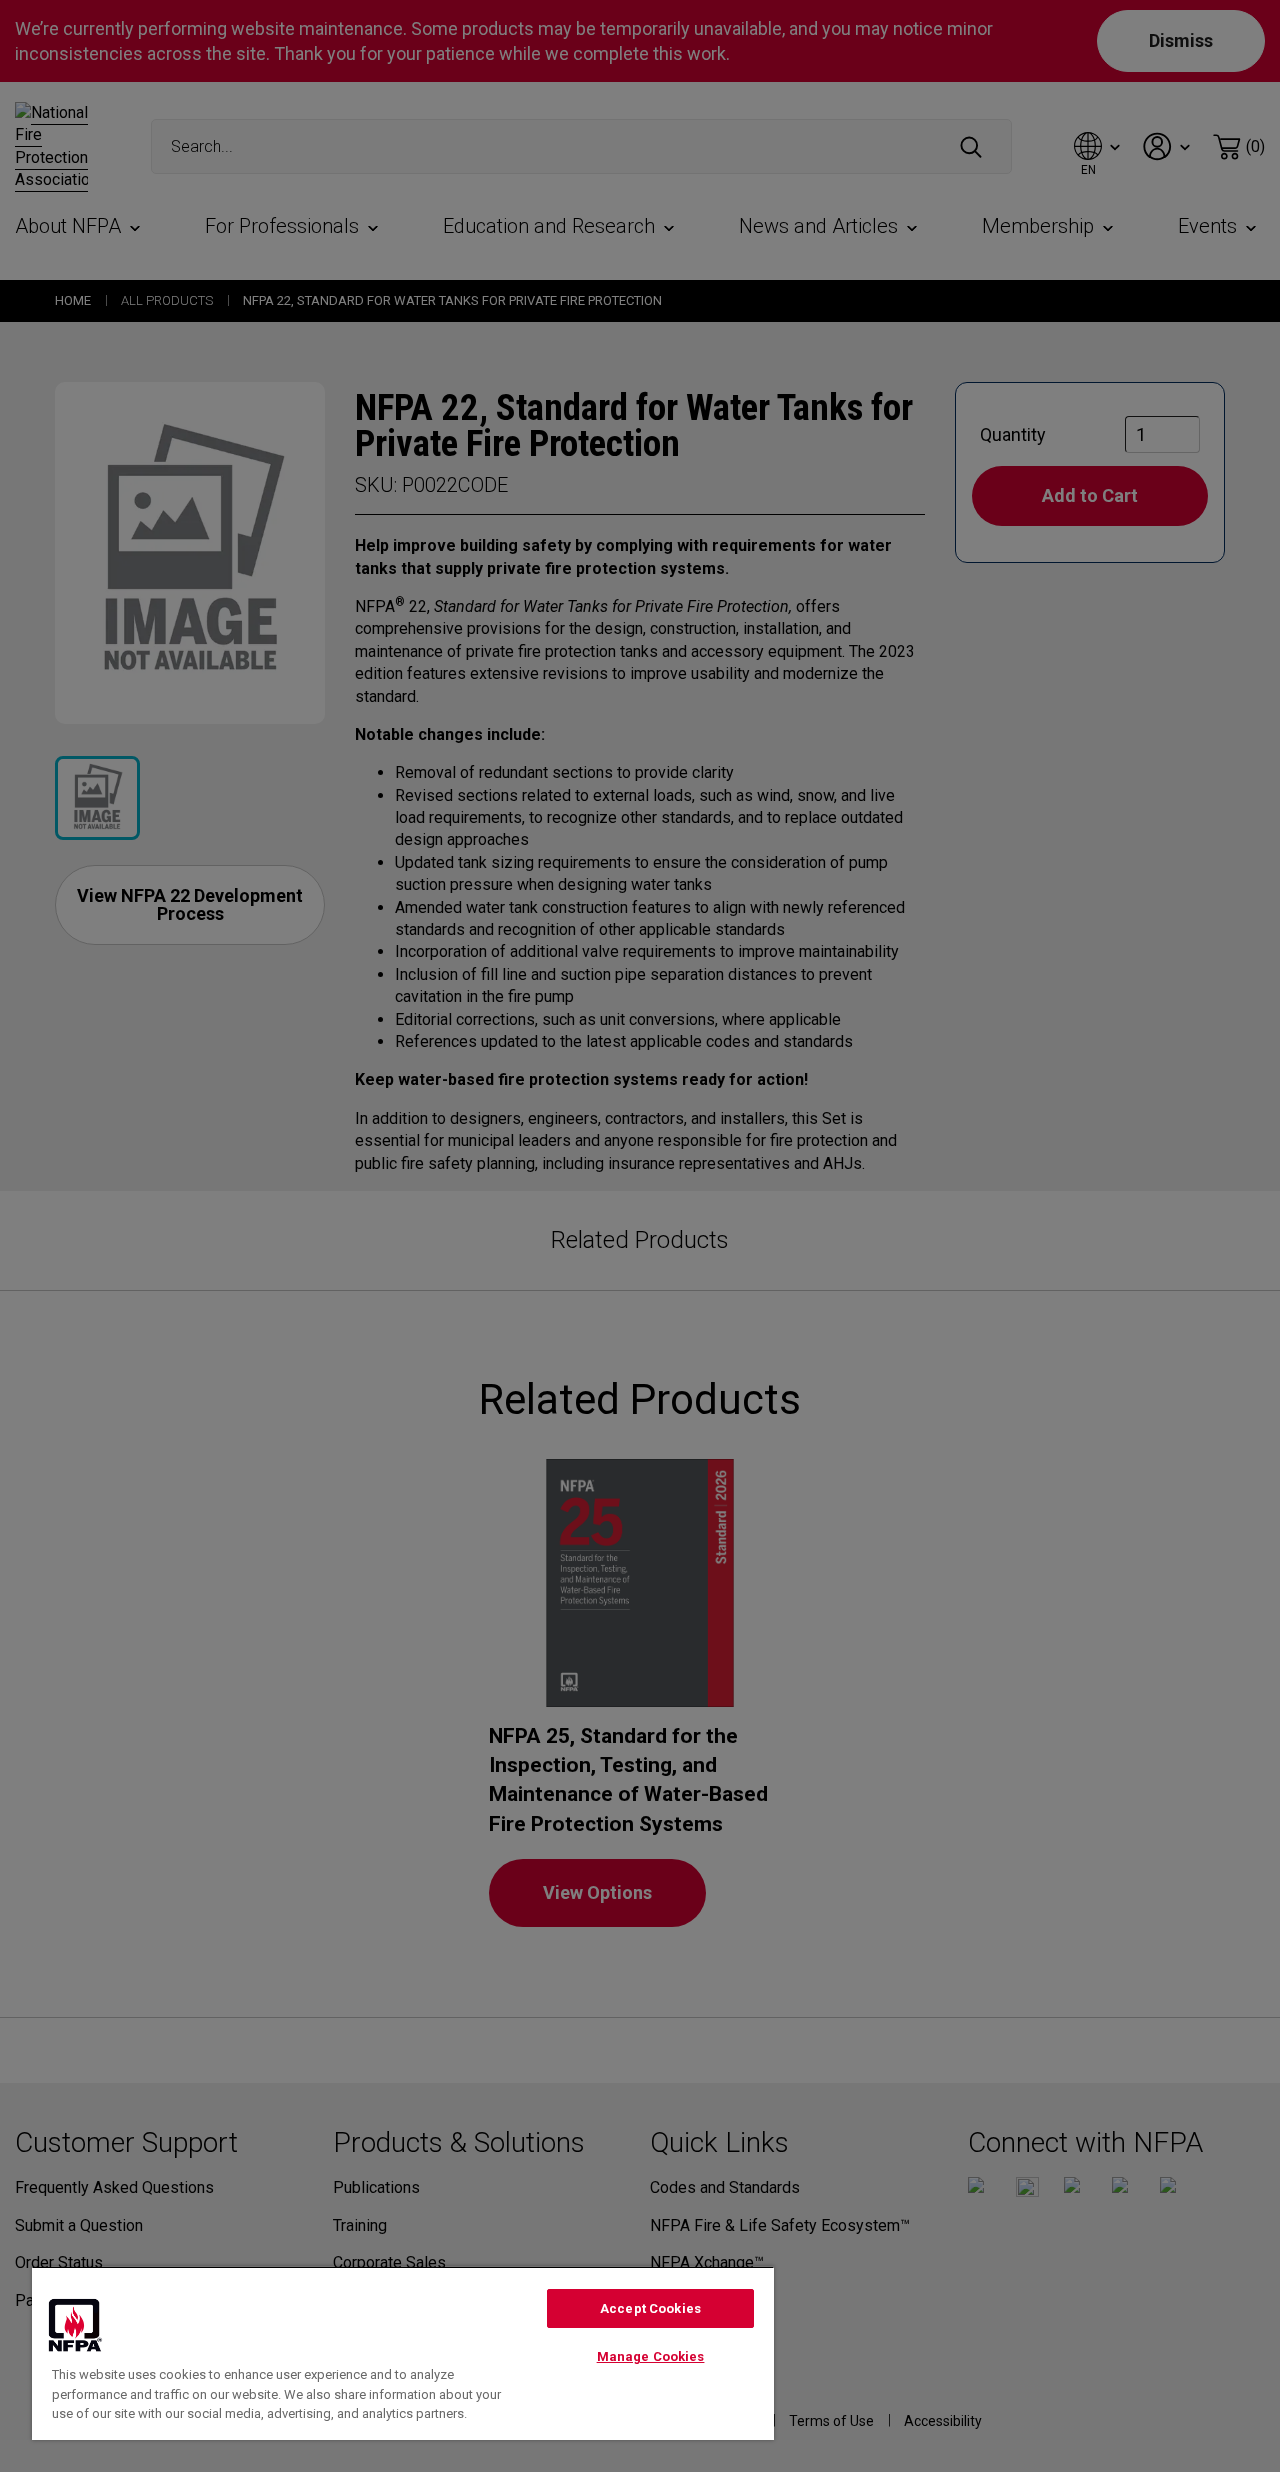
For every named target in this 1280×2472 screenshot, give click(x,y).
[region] (403, 2353)
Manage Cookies (651, 2356)
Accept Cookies (650, 2308)
